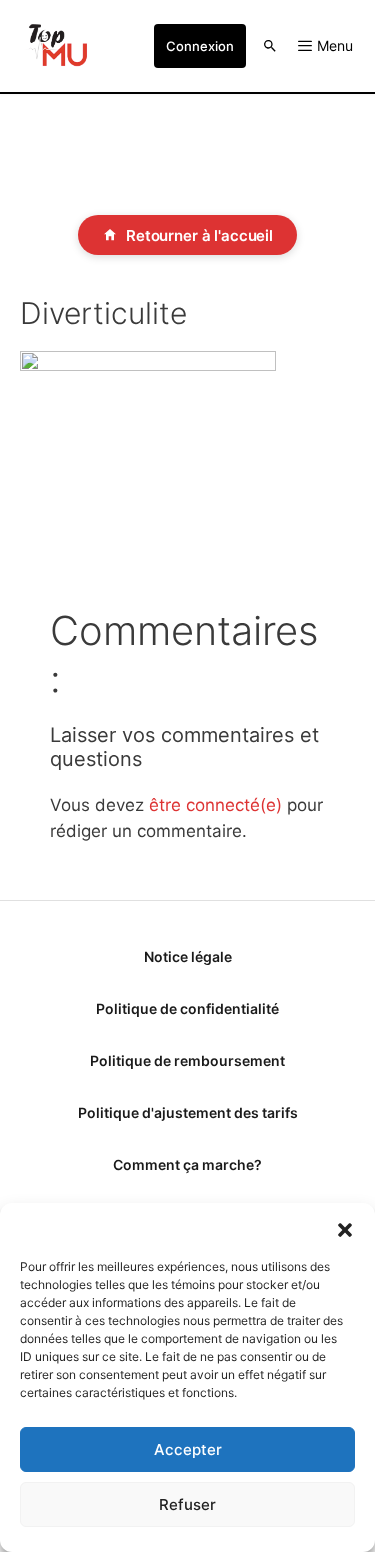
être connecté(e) (215, 805)
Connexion (200, 46)
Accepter (188, 1449)
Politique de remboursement (187, 1060)
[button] (345, 1228)
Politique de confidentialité (187, 1008)
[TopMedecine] (56, 46)
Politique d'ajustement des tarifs (188, 1112)
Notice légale (188, 956)
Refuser (187, 1504)
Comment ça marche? (187, 1164)
